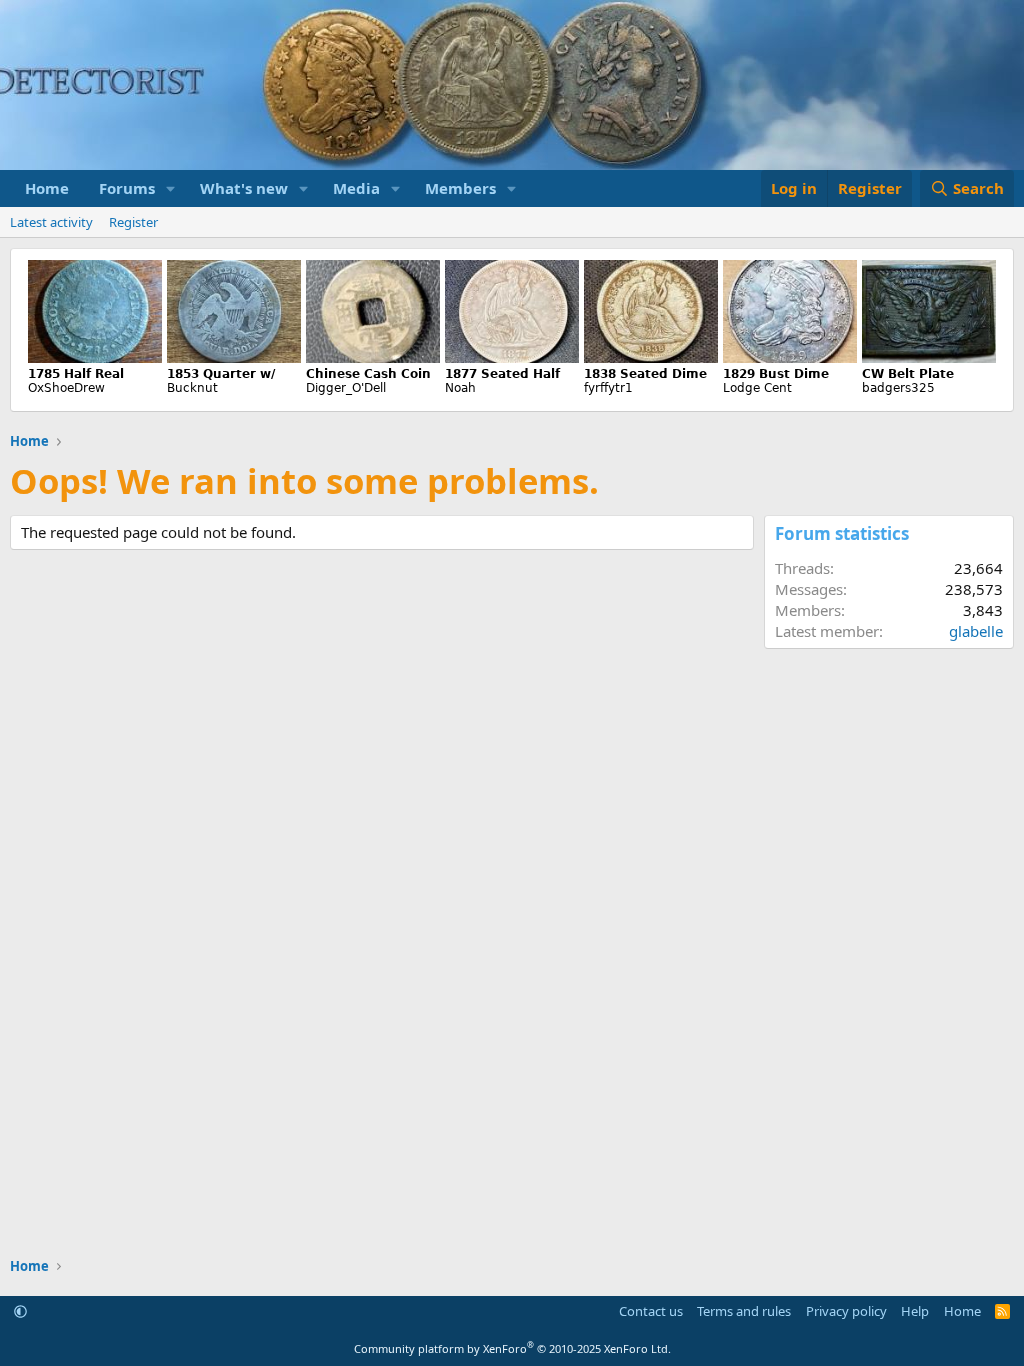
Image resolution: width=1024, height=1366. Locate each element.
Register (133, 222)
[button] (171, 188)
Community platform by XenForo (512, 1348)
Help (915, 1311)
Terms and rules (744, 1311)
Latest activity (51, 222)
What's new (244, 188)
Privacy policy (846, 1311)
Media (356, 188)
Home (47, 188)
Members (460, 188)
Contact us (651, 1311)
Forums (127, 188)
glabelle (976, 631)
